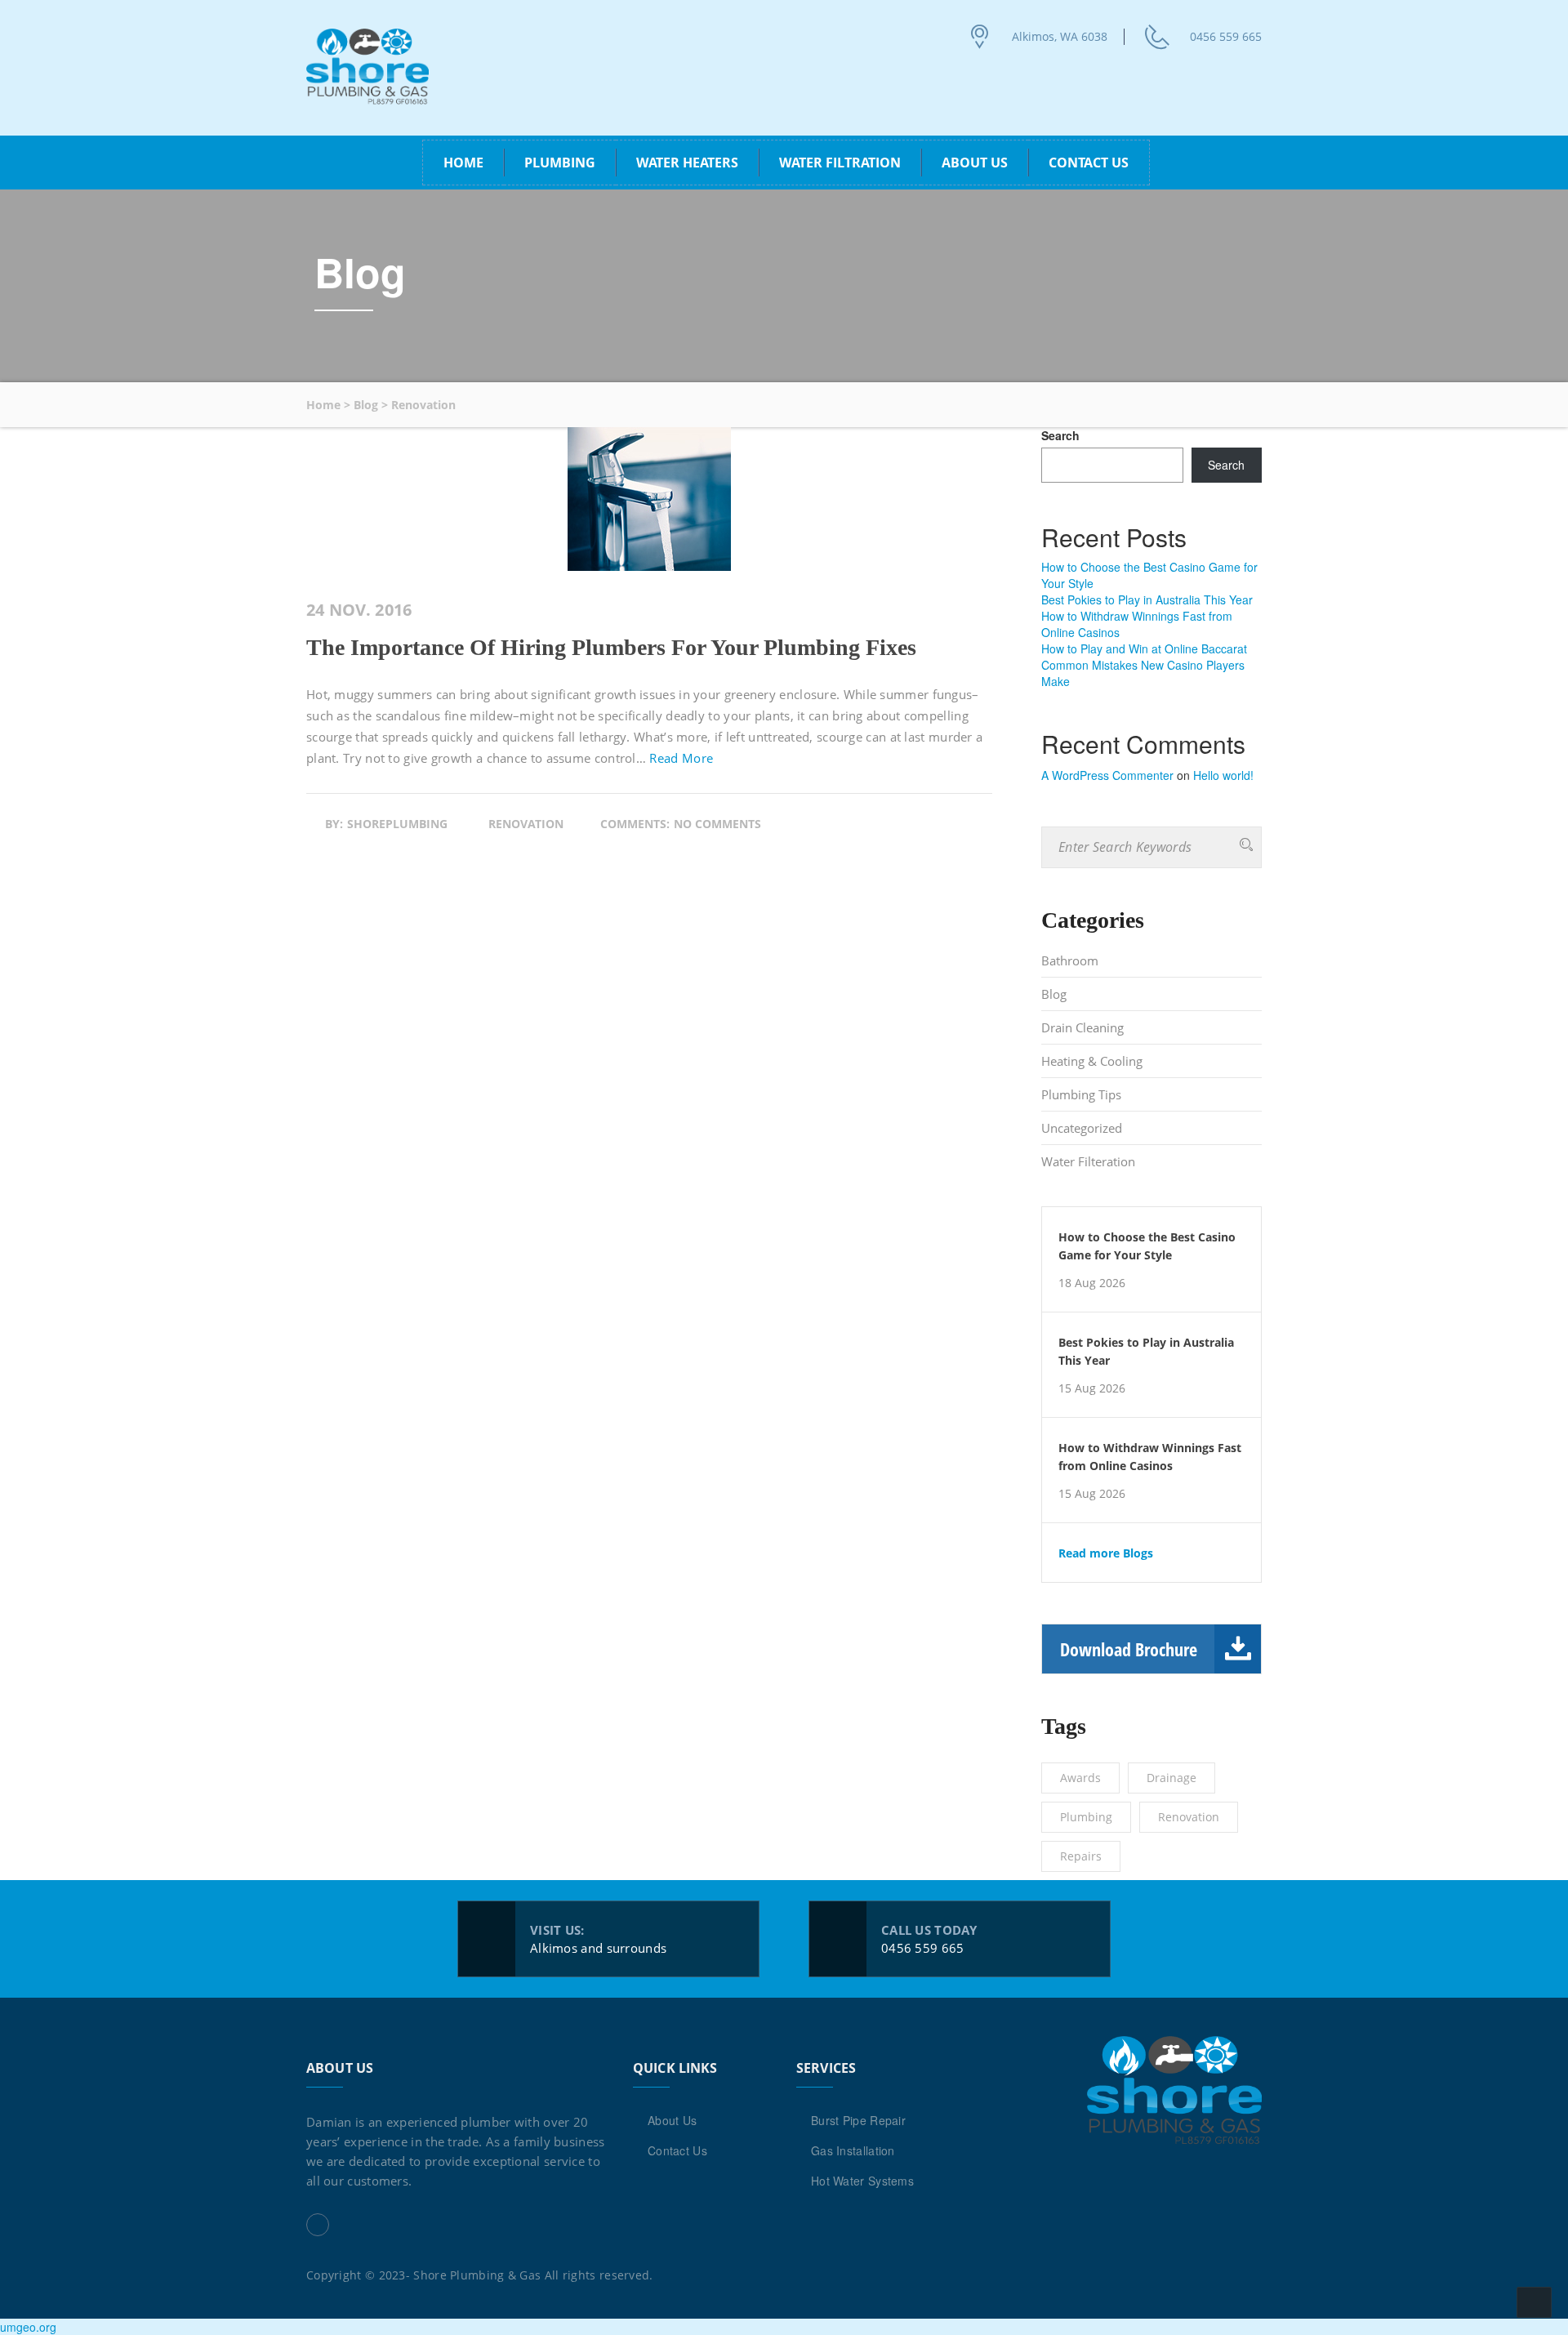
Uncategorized (1082, 1128)
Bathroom (1070, 960)
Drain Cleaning (1082, 1027)
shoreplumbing (397, 824)
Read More (681, 758)
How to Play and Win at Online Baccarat (1144, 648)
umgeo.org (28, 2327)
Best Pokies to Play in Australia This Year (1147, 599)
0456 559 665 (1226, 36)
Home (463, 163)
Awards (1080, 1778)
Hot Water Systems (862, 2181)
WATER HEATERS (687, 163)
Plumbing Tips (1081, 1094)
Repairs (1081, 1856)
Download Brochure (1129, 1649)
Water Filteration (1088, 1161)
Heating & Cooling (1092, 1061)
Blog (1054, 994)
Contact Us (1089, 163)
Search (1060, 435)
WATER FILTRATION (840, 163)
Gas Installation (853, 2150)
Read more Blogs (1106, 1553)
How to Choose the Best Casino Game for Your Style (1147, 1246)
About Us (975, 163)
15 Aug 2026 (1092, 1388)
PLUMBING (560, 163)
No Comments (717, 824)
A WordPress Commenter (1107, 775)
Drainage (1172, 1778)
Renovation (526, 824)
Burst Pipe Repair (858, 2120)
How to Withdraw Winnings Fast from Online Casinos (1150, 1457)
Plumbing (1086, 1817)
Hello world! (1223, 775)
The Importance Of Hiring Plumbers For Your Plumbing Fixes (611, 647)
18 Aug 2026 (1092, 1283)
